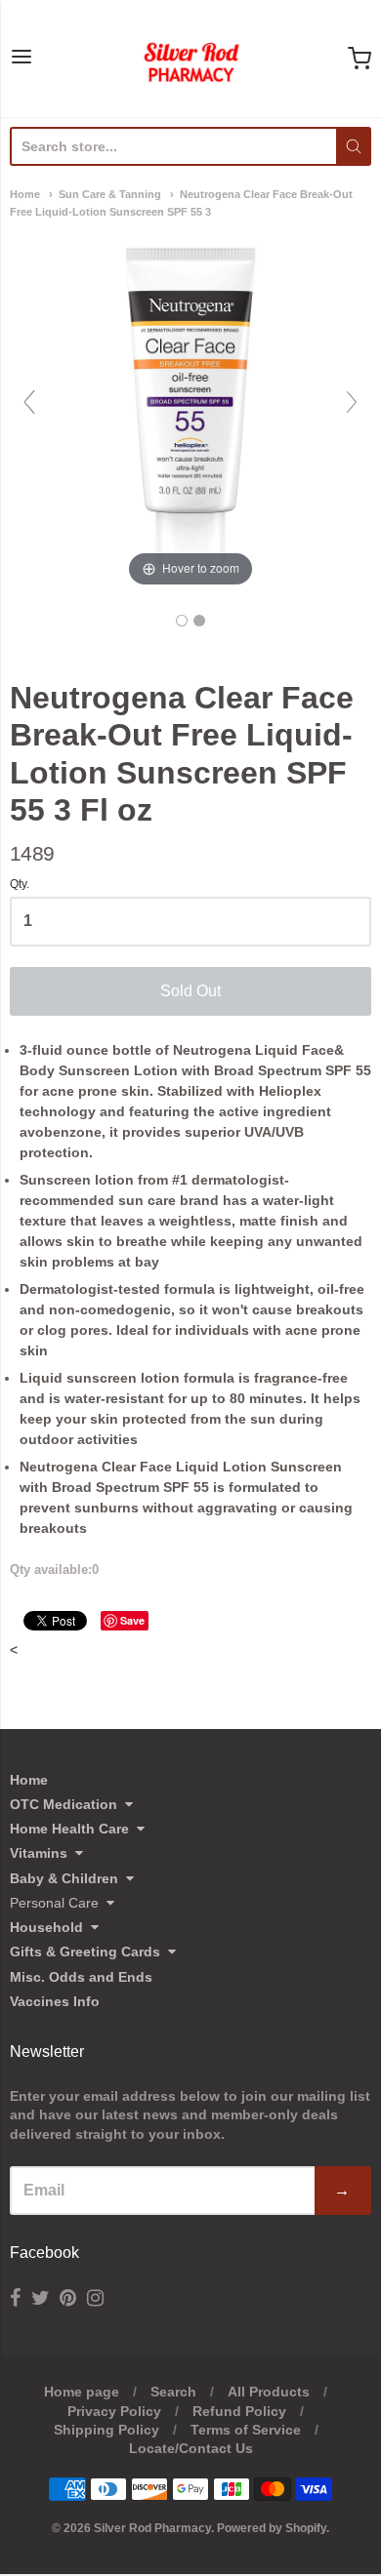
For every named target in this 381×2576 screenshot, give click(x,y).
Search (173, 2392)
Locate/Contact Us (191, 2448)
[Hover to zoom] (190, 411)
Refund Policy (239, 2411)
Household (46, 1927)
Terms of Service (246, 2430)
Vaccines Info (55, 2001)
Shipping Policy (106, 2430)
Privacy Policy (114, 2411)
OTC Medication (63, 1804)
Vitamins (39, 1853)
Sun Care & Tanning (110, 194)
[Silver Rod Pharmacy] (190, 59)
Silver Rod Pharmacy (152, 2528)
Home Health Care (69, 1829)
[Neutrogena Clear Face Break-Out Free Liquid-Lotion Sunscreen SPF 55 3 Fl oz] (182, 621)
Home (25, 194)
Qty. (20, 885)
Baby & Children (64, 1878)
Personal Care (54, 1903)
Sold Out (190, 991)
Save (132, 1620)
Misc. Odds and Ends (81, 1977)
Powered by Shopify (272, 2528)
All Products (269, 2392)
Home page (82, 2392)
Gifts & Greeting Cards (85, 1952)
